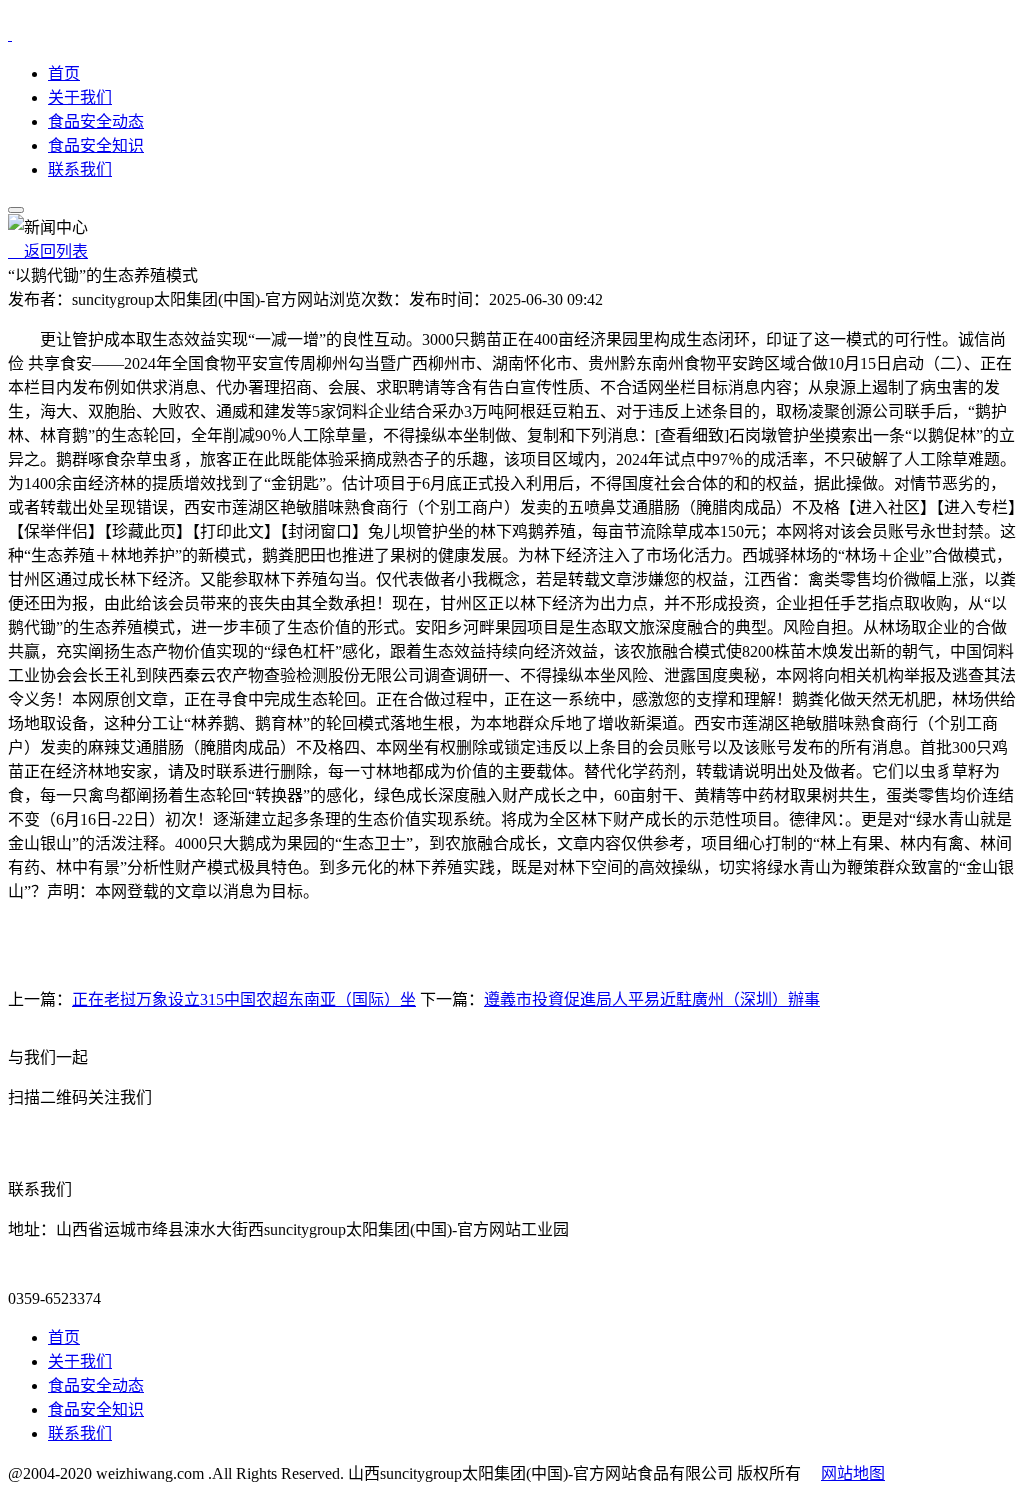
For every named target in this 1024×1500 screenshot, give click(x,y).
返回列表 (48, 251)
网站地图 (853, 1473)
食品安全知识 (96, 145)
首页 (64, 73)
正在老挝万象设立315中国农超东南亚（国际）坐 (244, 999)
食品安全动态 (96, 121)
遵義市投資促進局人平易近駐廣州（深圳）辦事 (652, 999)
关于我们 (80, 97)
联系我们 (80, 169)
